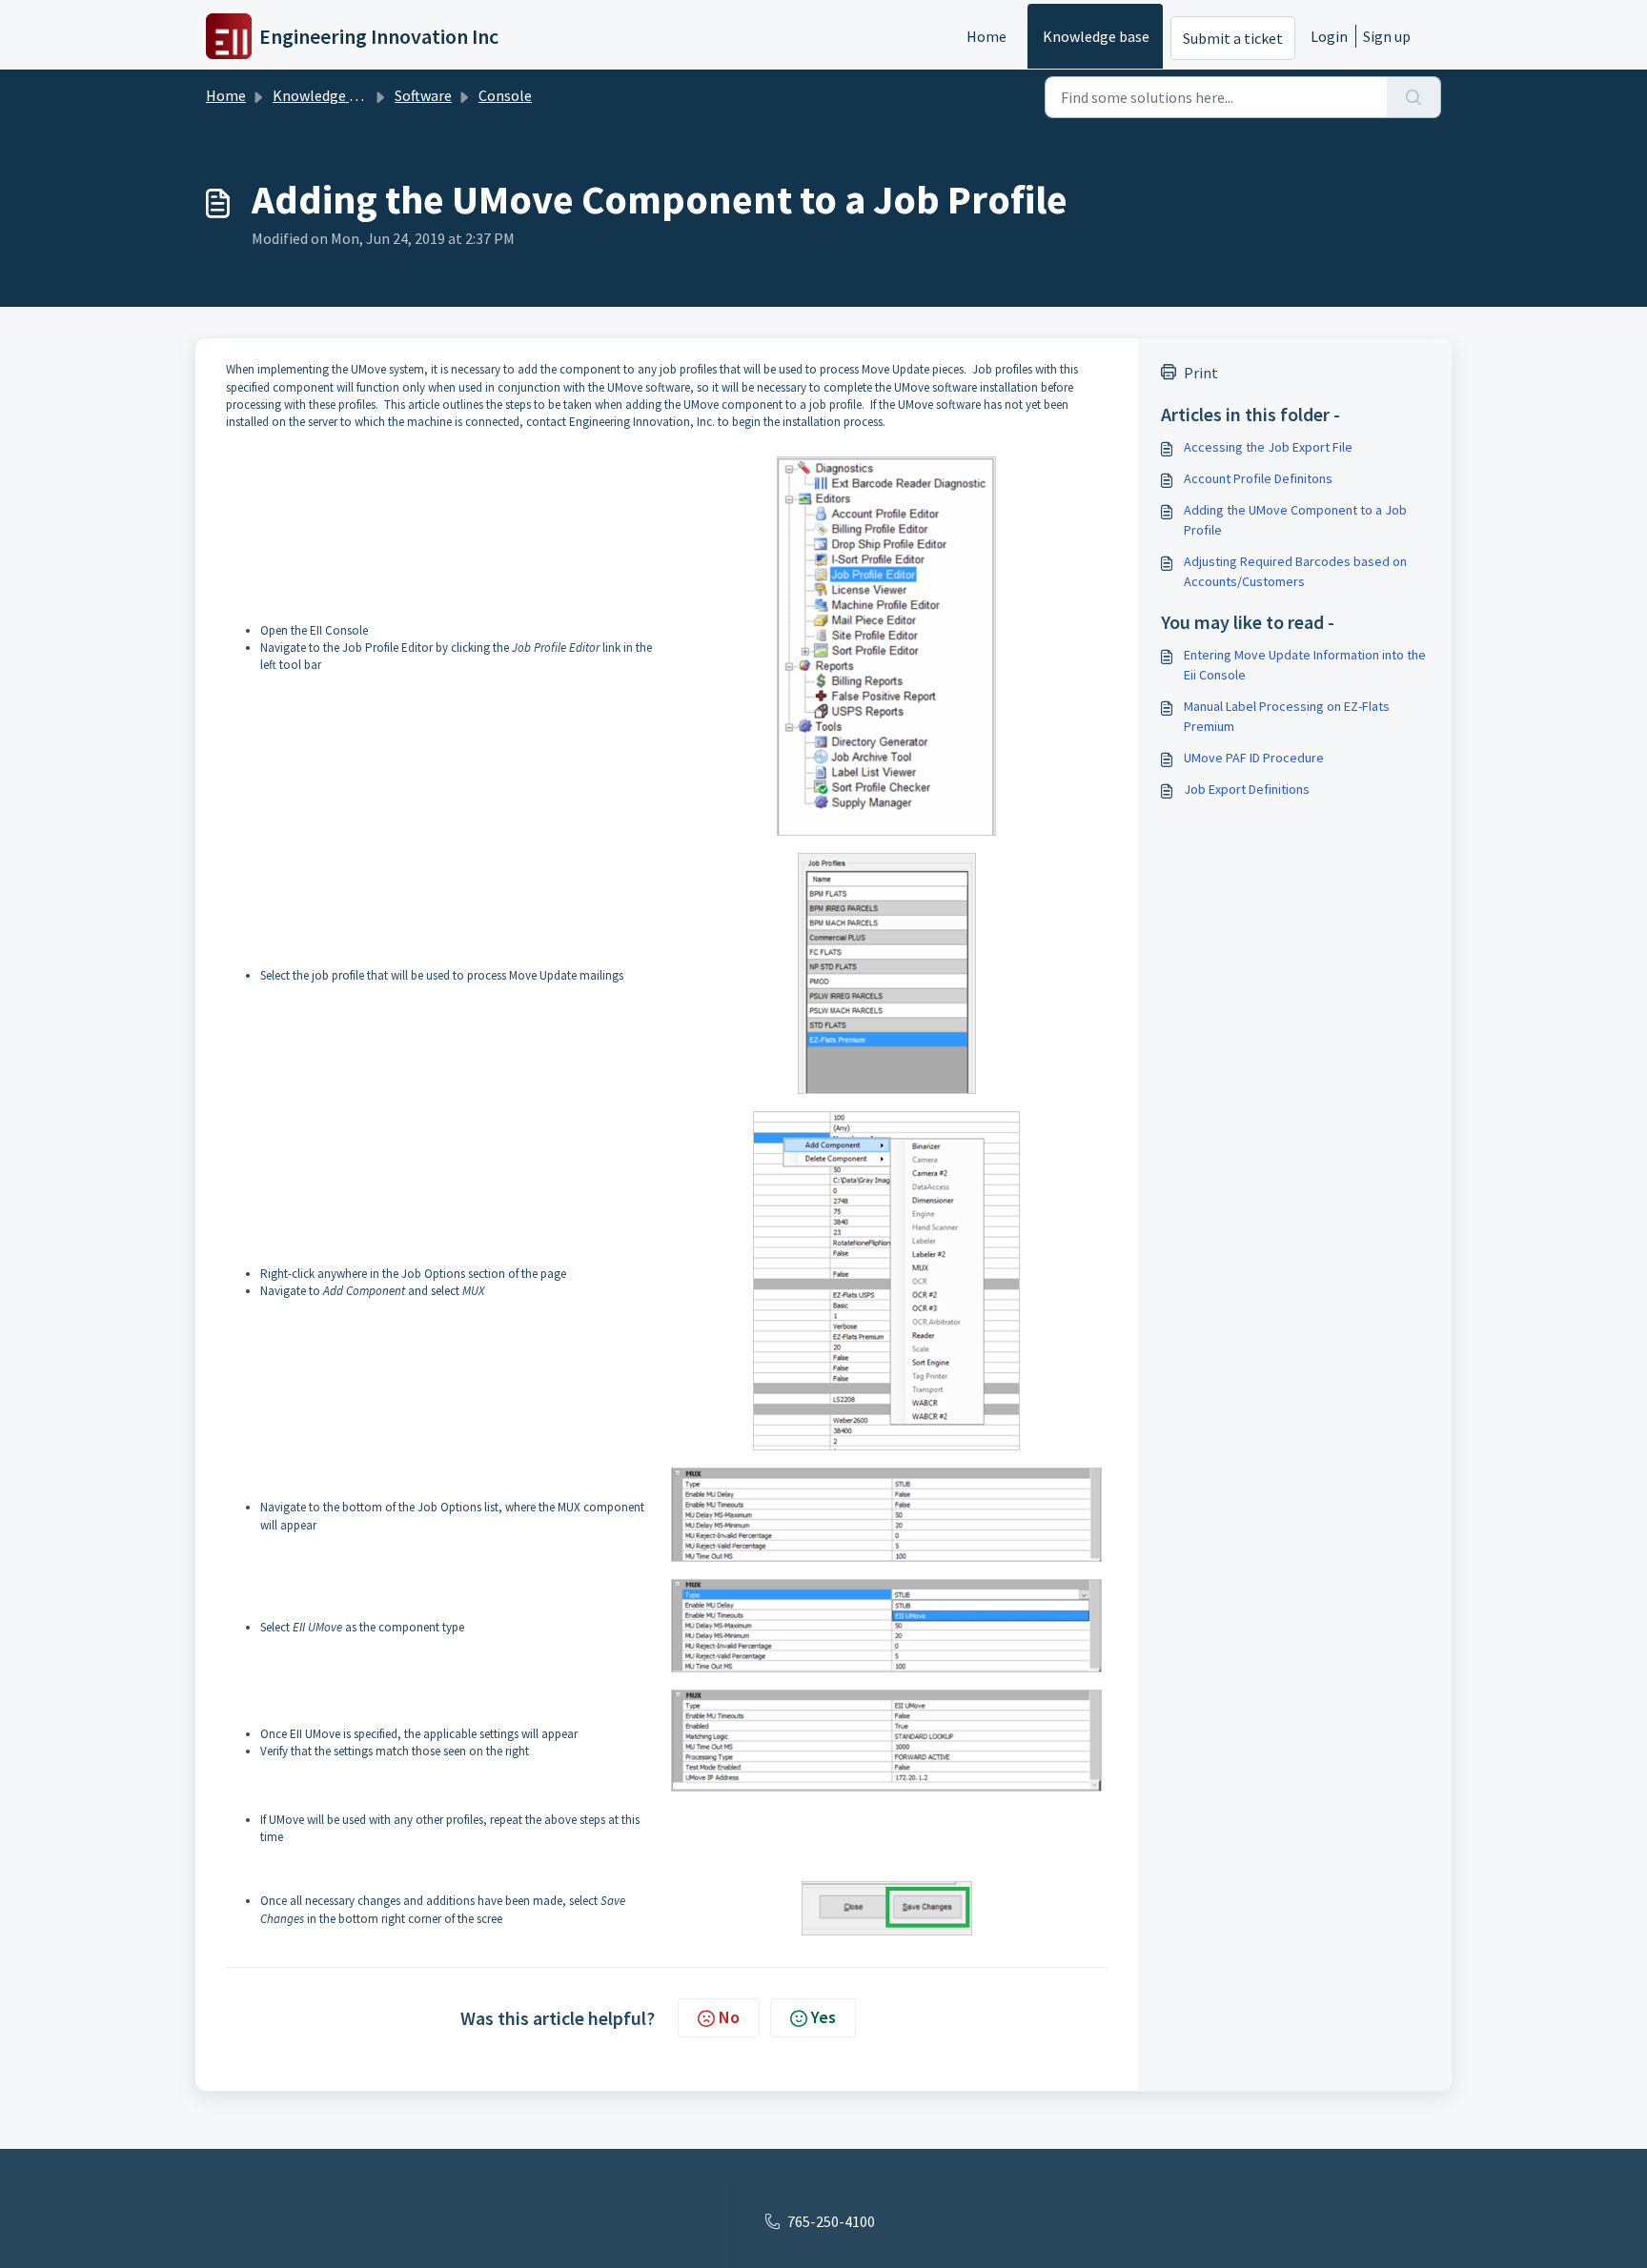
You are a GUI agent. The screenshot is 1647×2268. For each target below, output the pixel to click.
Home (986, 36)
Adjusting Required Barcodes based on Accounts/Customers (1295, 571)
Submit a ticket (1233, 38)
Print (1201, 373)
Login (1329, 36)
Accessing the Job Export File (1268, 447)
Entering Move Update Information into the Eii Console (1305, 665)
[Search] (1414, 97)
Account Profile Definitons (1258, 478)
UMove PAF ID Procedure (1254, 758)
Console (505, 95)
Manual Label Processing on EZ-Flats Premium (1287, 716)
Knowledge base (1096, 36)
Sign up (1387, 36)
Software (423, 95)
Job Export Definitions (1247, 789)
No (729, 2017)
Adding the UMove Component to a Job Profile (1295, 520)
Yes (823, 2017)
